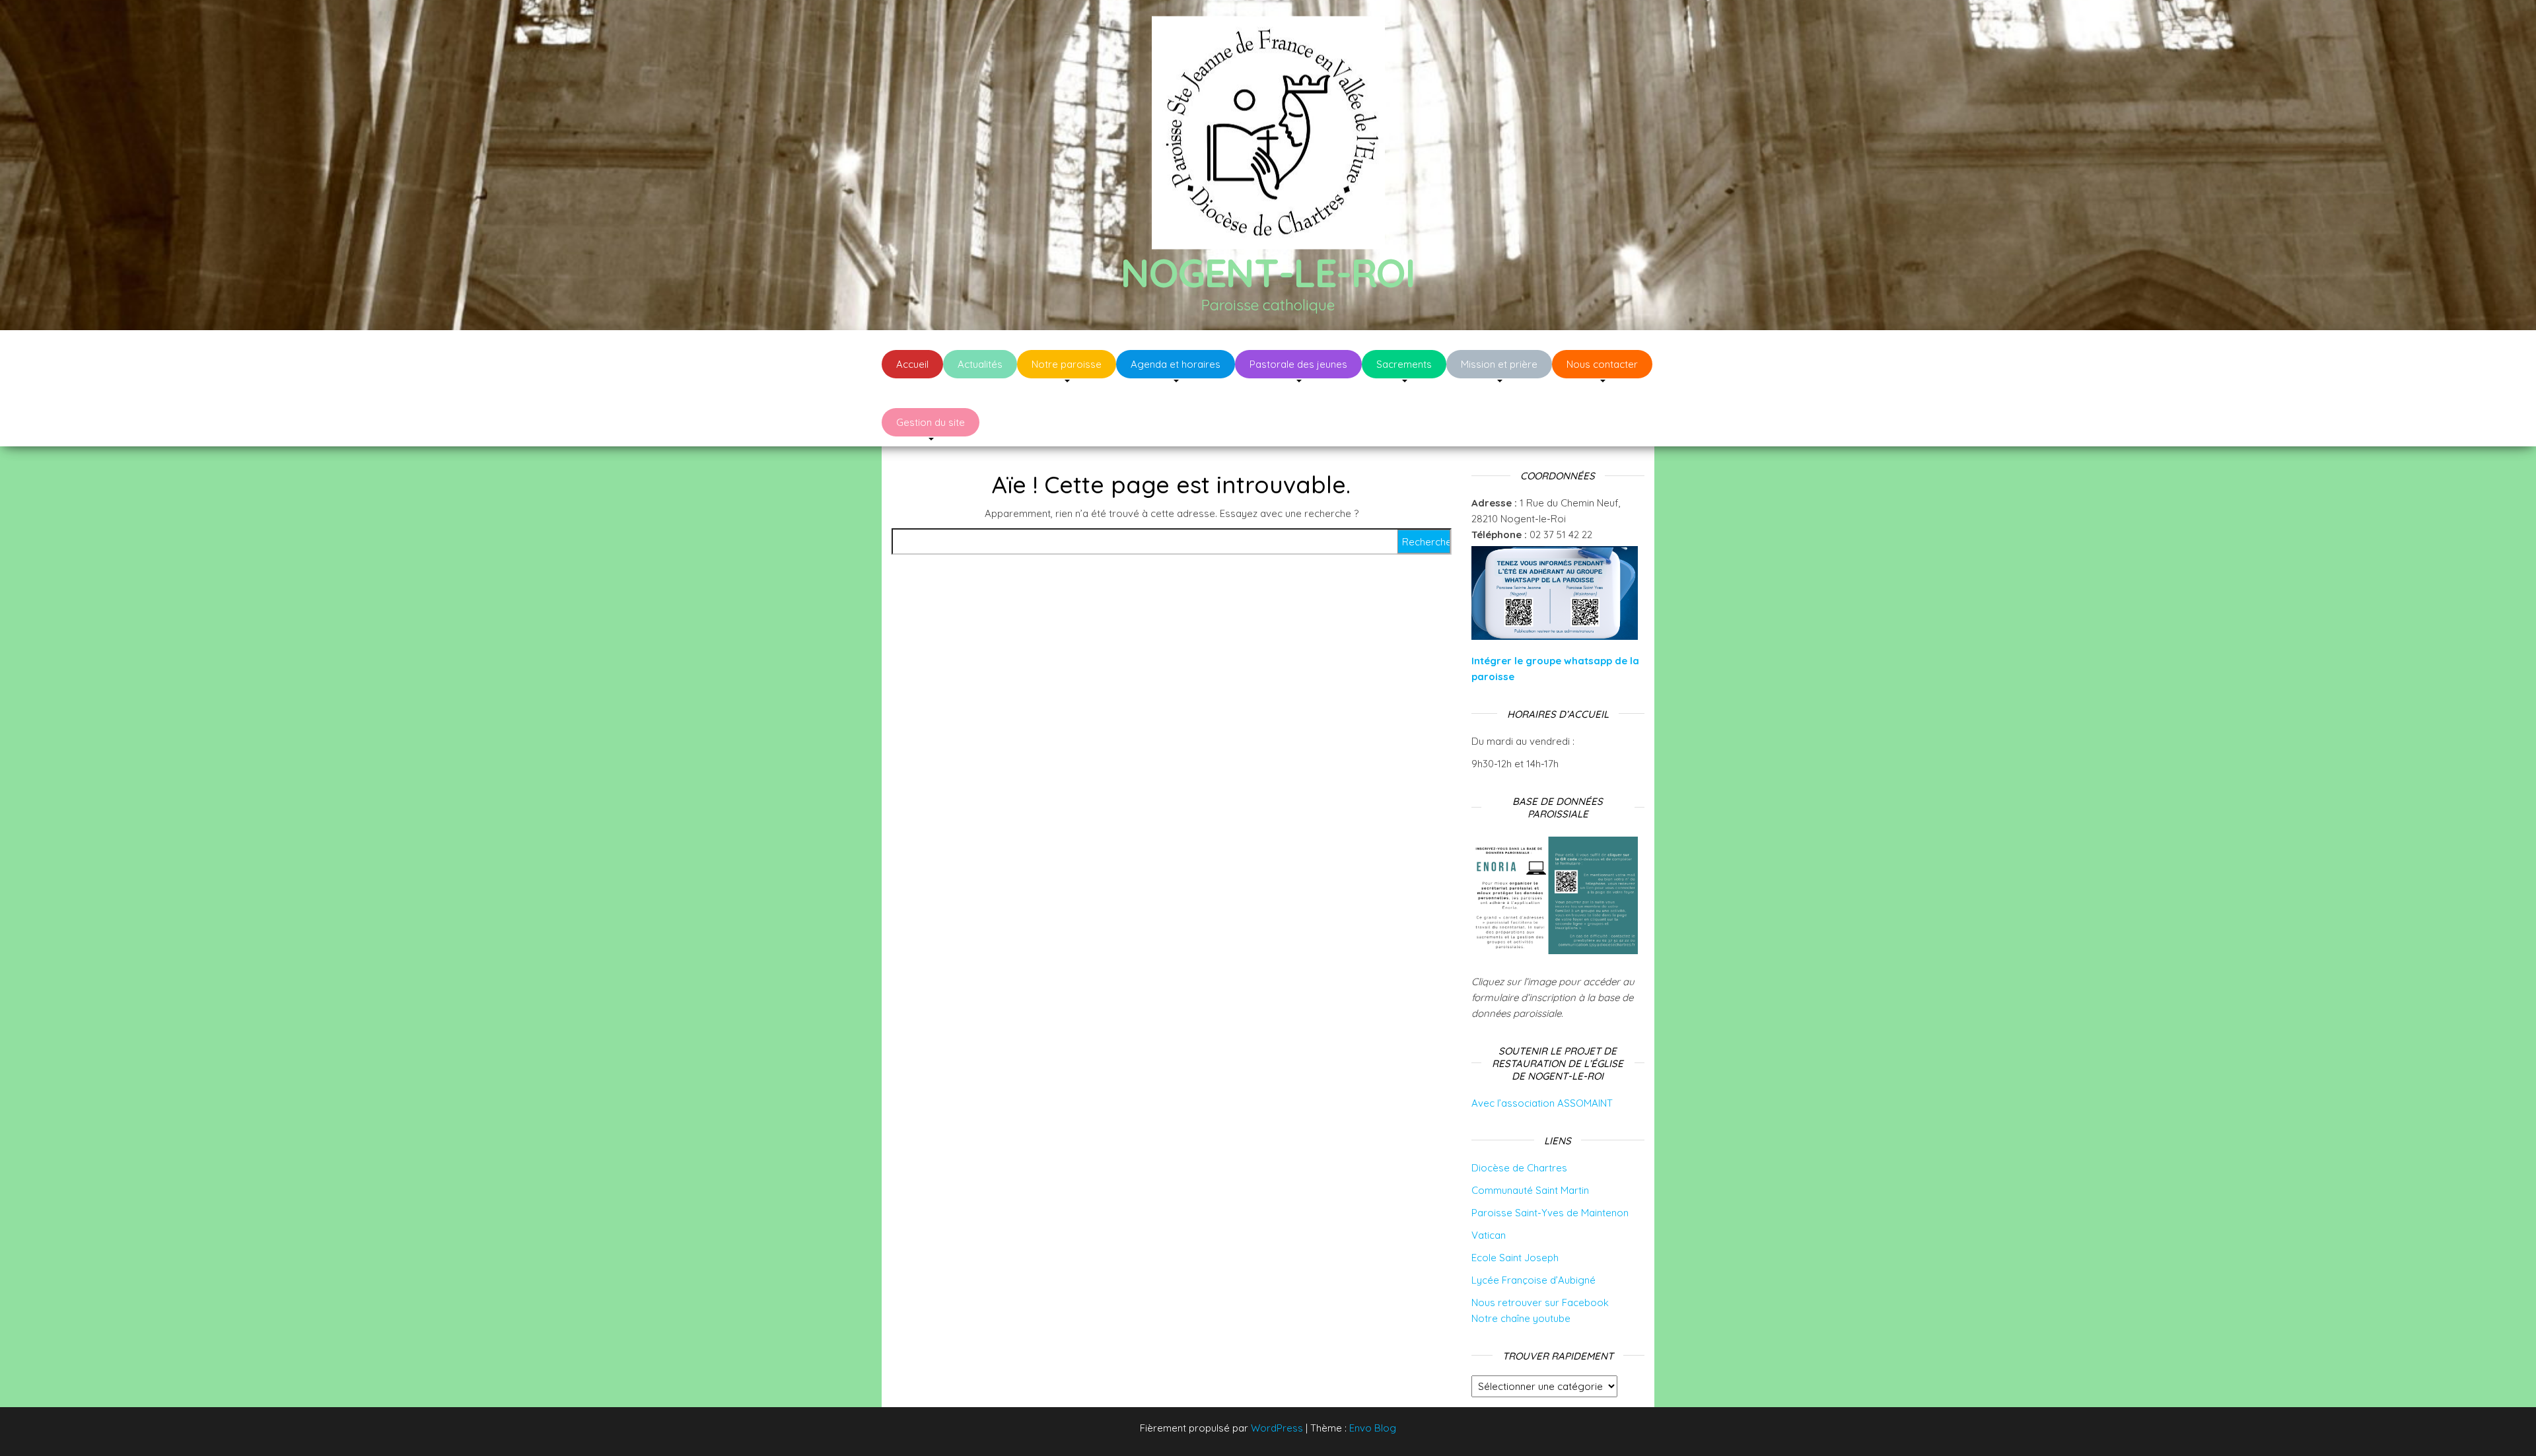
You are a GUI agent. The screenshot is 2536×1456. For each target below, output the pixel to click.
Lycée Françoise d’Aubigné (1533, 1280)
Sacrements (1404, 364)
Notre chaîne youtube (1521, 1318)
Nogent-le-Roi (1268, 272)
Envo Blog (1373, 1428)
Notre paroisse (1067, 364)
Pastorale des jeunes (1298, 364)
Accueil (912, 364)
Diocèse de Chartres (1519, 1168)
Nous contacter (1602, 364)
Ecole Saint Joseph (1515, 1258)
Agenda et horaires (1176, 364)
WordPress (1277, 1428)
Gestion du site (931, 422)
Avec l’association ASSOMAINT (1542, 1103)
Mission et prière (1499, 364)
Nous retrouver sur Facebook (1540, 1302)
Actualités (980, 364)
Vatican (1489, 1235)
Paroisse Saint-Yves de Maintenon (1550, 1213)
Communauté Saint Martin (1530, 1190)
